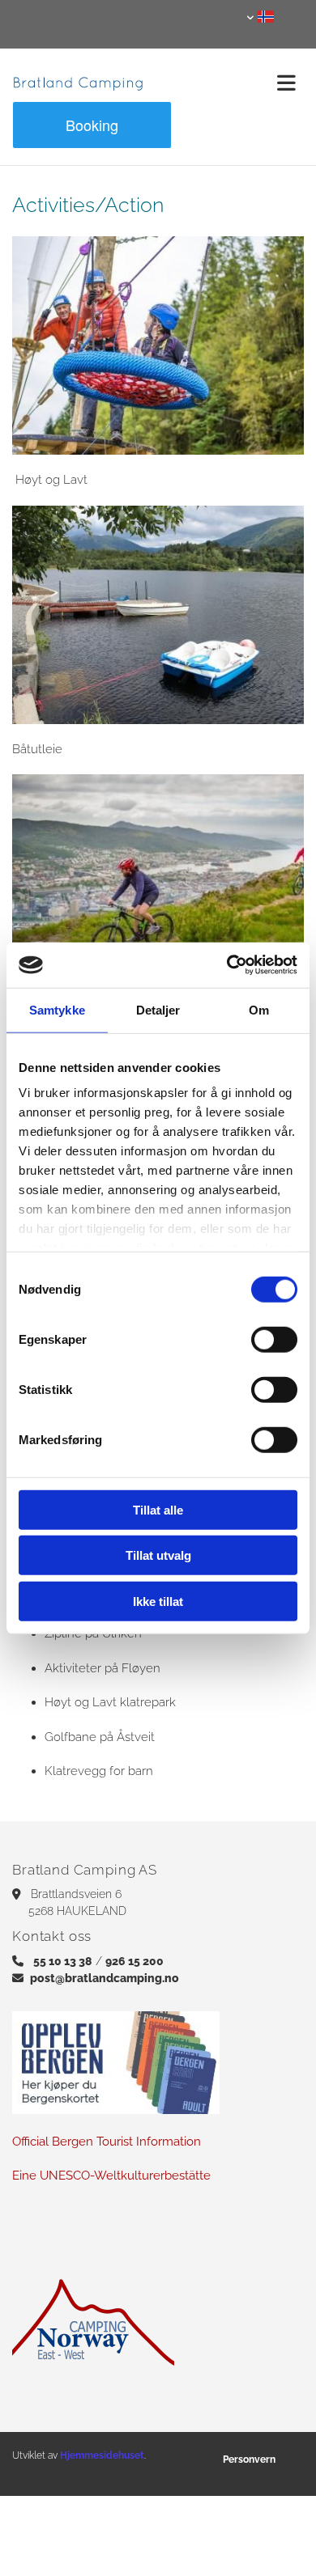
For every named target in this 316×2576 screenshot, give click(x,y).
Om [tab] (259, 1009)
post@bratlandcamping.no (105, 1978)
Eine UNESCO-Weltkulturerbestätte (111, 2176)
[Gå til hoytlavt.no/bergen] (158, 345)
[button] (237, 83)
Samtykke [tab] (57, 1009)
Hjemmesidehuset (102, 2455)
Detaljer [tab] (158, 1009)
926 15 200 (135, 1961)
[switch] (274, 1339)
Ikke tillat (158, 1601)
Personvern (249, 2459)
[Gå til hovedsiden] (79, 83)
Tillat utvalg (158, 1555)
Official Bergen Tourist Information (108, 2142)
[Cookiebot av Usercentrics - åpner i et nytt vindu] (227, 965)
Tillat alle (158, 1509)
